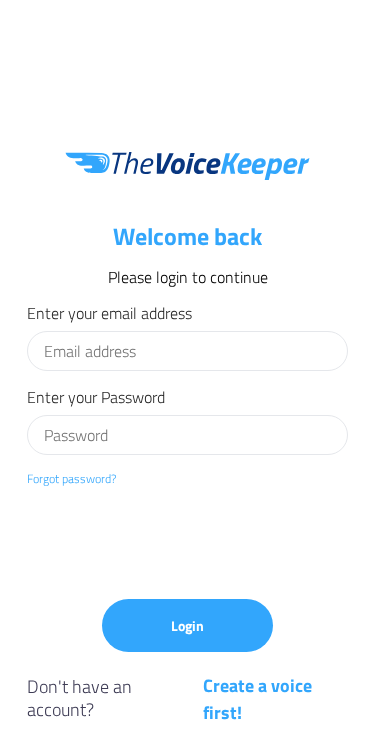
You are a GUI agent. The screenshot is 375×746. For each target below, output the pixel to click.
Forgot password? (71, 478)
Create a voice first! (257, 699)
